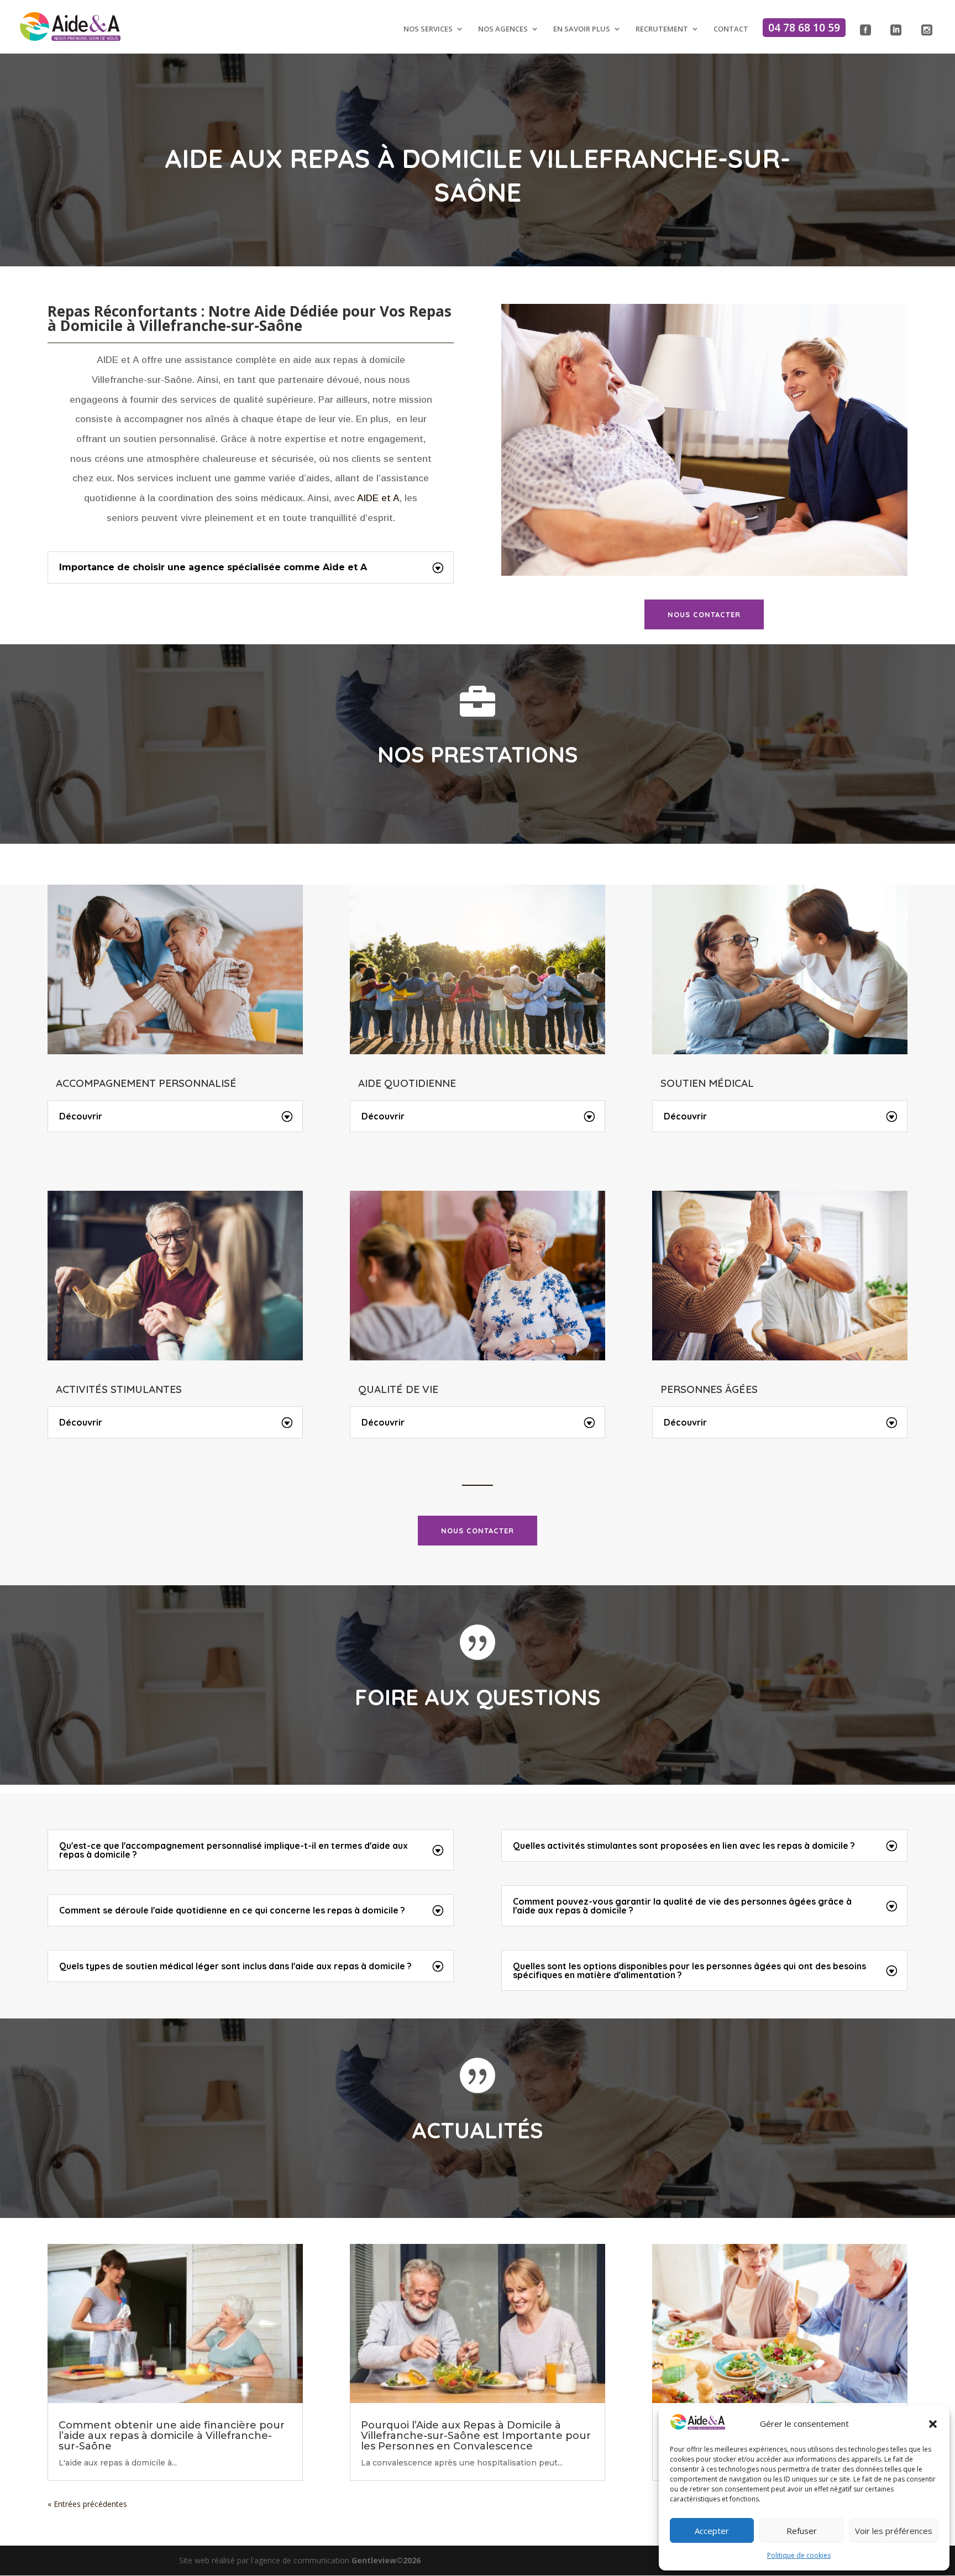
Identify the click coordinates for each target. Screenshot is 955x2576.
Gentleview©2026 (386, 2560)
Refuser (802, 2531)
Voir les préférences (894, 2531)
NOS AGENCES (503, 29)
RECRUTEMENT (662, 29)
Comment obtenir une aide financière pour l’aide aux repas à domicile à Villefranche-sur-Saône (172, 2436)
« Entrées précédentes (87, 2504)
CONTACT (731, 29)
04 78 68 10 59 (804, 28)
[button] (933, 2424)
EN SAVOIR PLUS (582, 29)
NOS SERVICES (428, 29)
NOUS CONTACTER (704, 614)
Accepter (712, 2531)
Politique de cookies (799, 2555)
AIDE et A (378, 498)
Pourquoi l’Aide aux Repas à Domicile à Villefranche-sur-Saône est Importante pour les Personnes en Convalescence (476, 2436)
